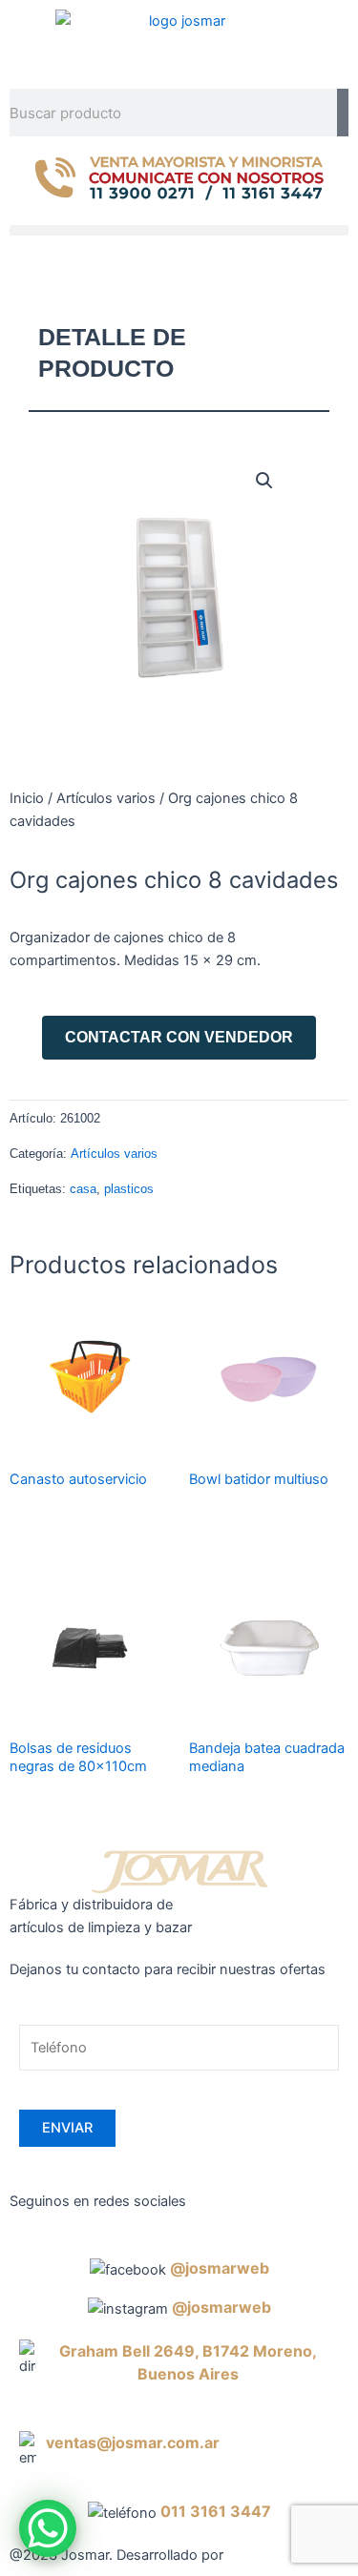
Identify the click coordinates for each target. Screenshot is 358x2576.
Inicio (27, 798)
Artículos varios (106, 798)
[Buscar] (343, 113)
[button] (179, 230)
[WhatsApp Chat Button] (48, 2528)
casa (83, 1189)
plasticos (129, 1189)
